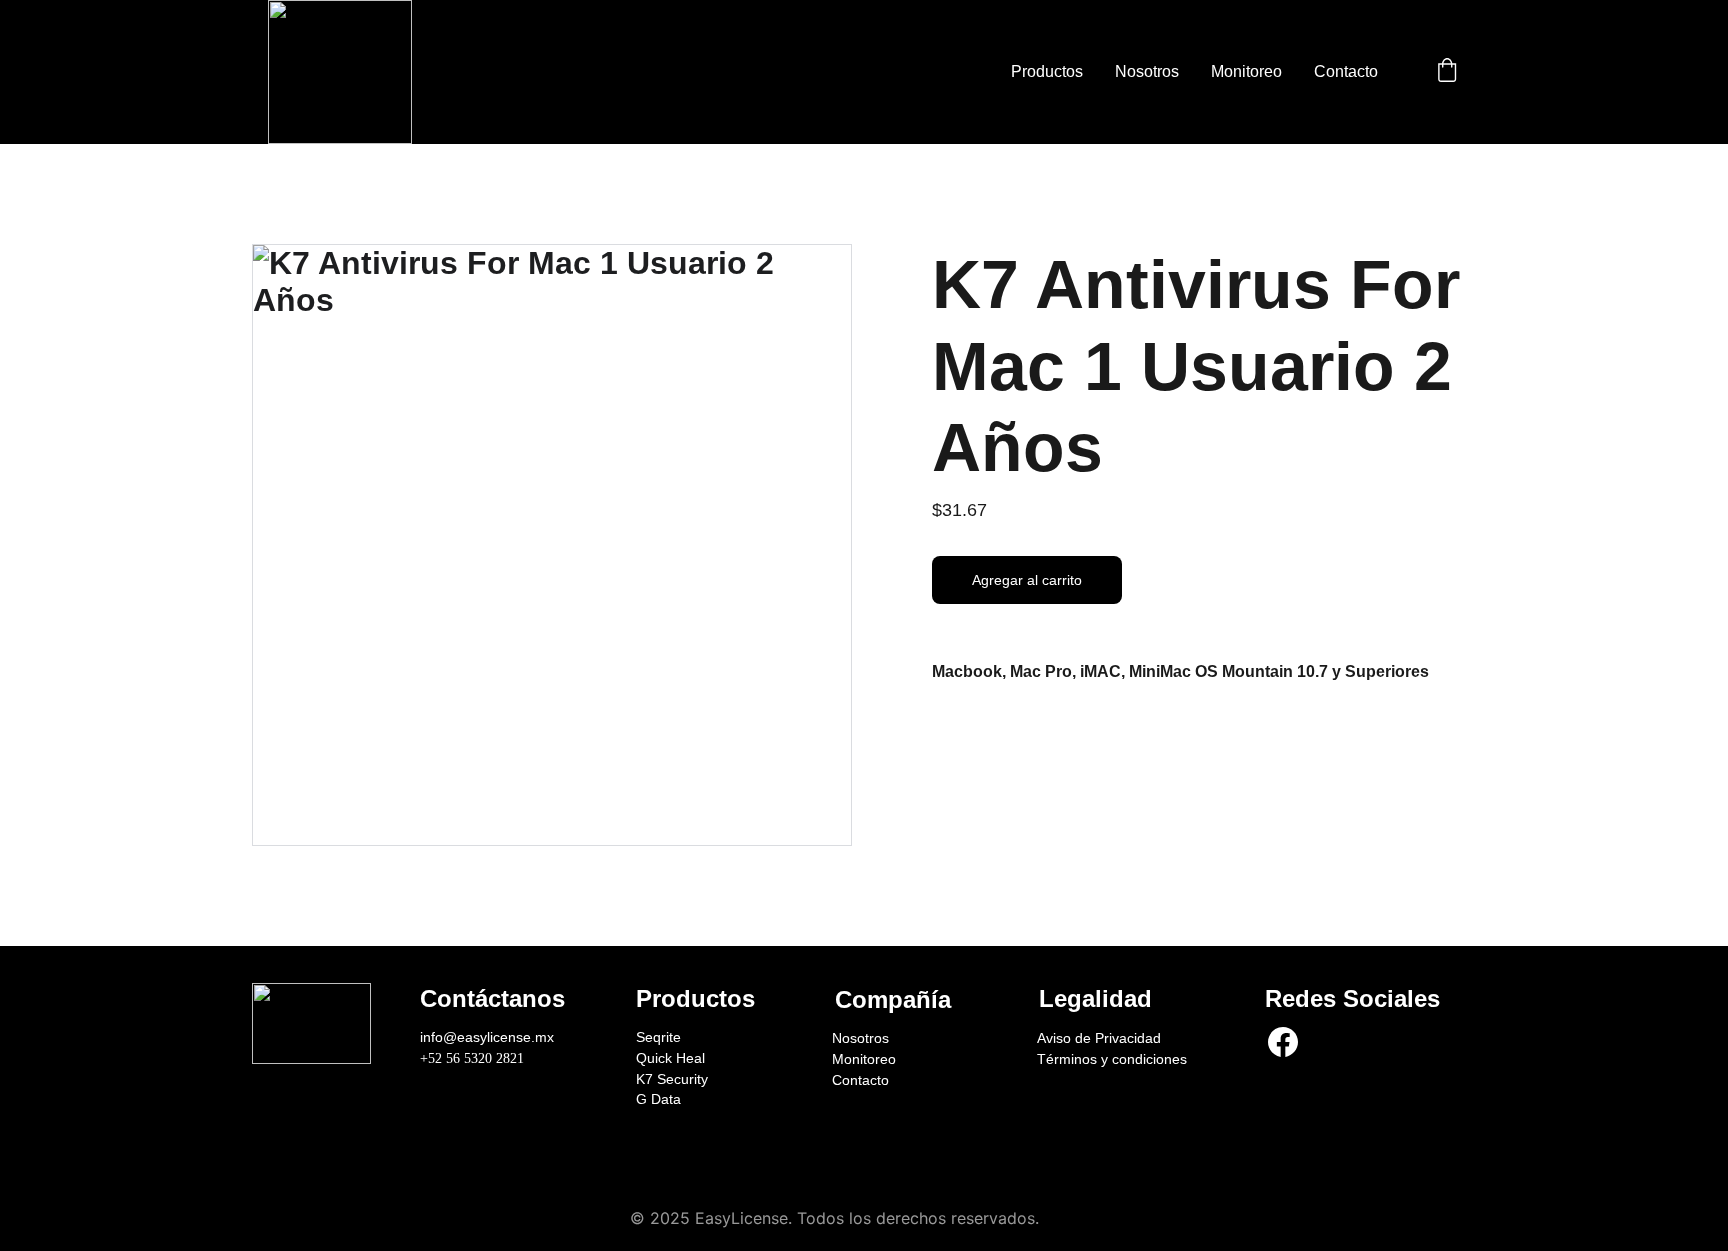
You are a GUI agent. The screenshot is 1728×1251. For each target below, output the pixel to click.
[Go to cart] (1447, 72)
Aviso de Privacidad (1099, 1038)
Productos (1047, 71)
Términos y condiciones (1112, 1059)
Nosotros (1147, 71)
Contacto (1346, 71)
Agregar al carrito (1027, 580)
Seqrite (658, 1037)
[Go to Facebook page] (1283, 1041)
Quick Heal (670, 1058)
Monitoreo (1246, 71)
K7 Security (672, 1079)
